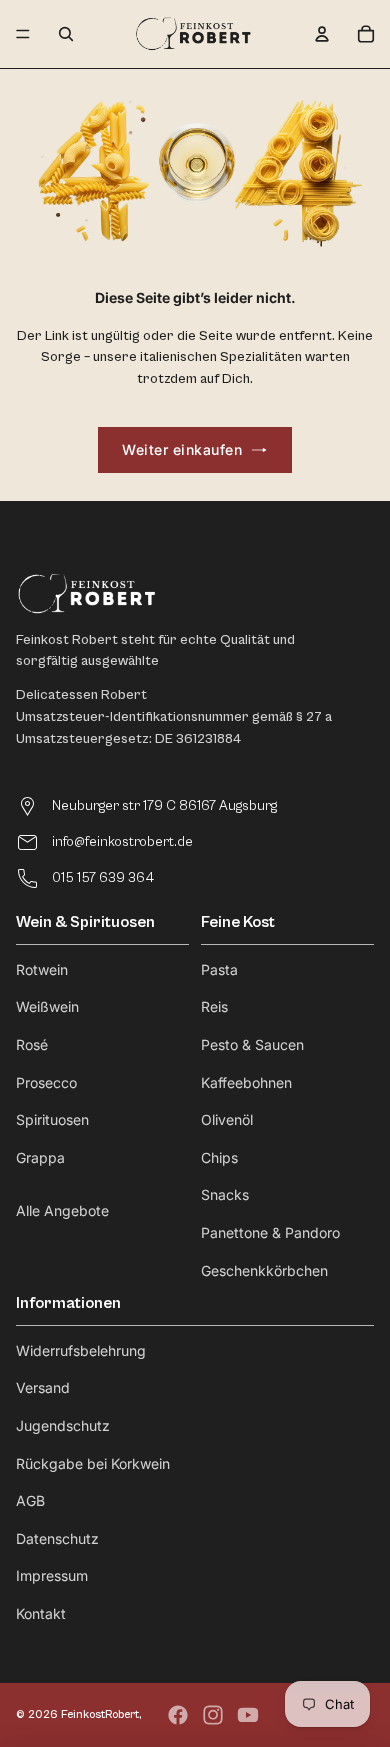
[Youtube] (248, 1715)
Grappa (40, 1157)
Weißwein (47, 1006)
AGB (30, 1500)
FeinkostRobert (100, 1714)
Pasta (219, 969)
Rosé (32, 1044)
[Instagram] (213, 1715)
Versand (43, 1387)
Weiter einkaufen (182, 449)
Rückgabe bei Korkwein (93, 1463)
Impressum (52, 1575)
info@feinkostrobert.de (122, 842)
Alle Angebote (62, 1210)
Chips (219, 1157)
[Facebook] (178, 1715)
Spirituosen (52, 1119)
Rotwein (42, 969)
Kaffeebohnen (246, 1082)
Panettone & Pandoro (270, 1232)
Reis (214, 1006)
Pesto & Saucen (252, 1044)
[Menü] (23, 34)
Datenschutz (57, 1538)
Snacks (225, 1194)
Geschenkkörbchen (264, 1270)
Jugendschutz (63, 1425)
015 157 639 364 (103, 878)
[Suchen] (66, 34)
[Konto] (322, 34)
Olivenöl (227, 1119)
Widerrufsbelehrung (81, 1350)
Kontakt (41, 1613)
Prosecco (46, 1082)
